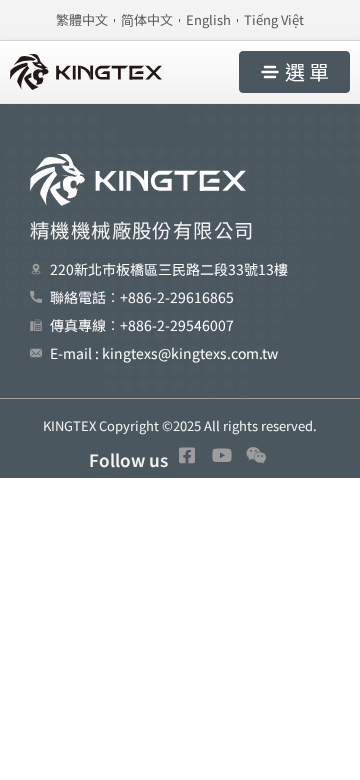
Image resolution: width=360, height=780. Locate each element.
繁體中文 (82, 19)
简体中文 (147, 19)
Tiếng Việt (274, 19)
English (208, 19)
